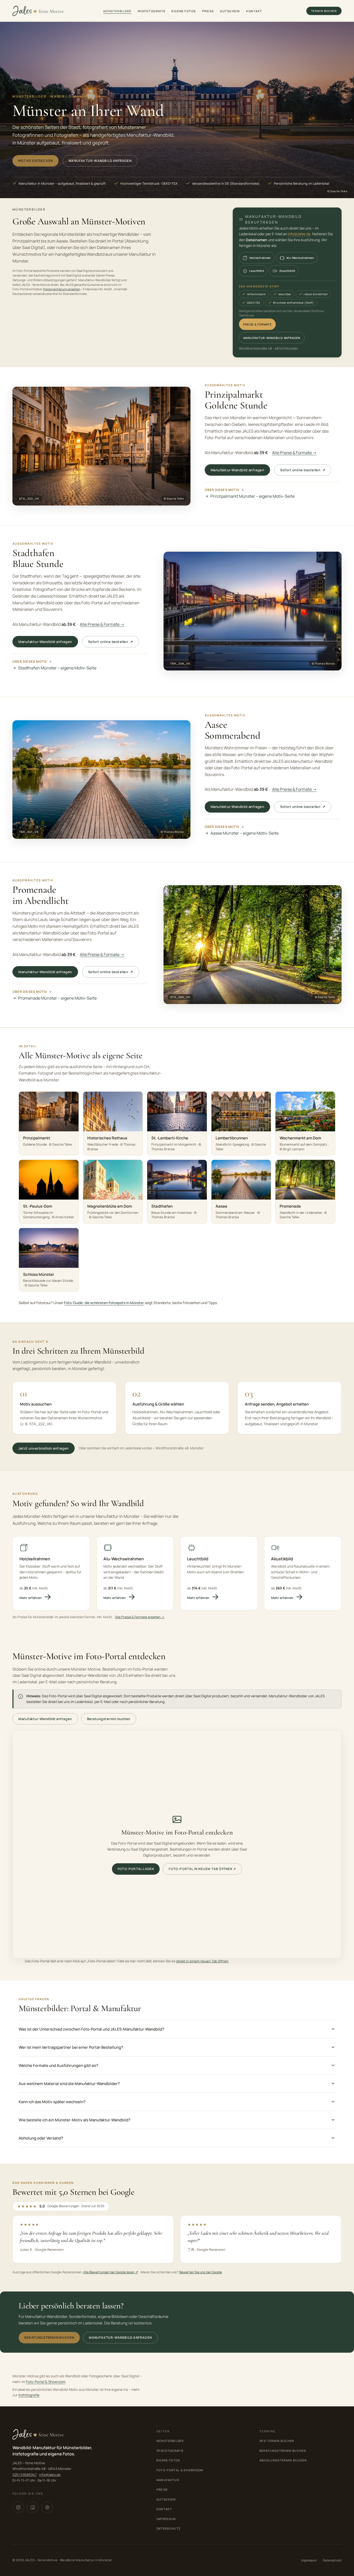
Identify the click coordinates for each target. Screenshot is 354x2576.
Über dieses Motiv (222, 490)
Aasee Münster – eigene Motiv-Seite (245, 833)
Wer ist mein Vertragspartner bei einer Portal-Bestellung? (71, 2047)
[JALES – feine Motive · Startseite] (38, 11)
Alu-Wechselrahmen (300, 258)
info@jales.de (299, 234)
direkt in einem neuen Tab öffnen (202, 1961)
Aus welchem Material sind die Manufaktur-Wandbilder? (69, 2084)
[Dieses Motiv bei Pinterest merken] (182, 395)
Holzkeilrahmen (260, 258)
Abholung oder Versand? (41, 2138)
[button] (101, 446)
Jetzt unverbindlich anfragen (44, 1448)
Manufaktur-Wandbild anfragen (100, 161)
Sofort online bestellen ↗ (303, 470)
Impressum (166, 2519)
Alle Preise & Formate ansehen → (140, 1617)
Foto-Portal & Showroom (46, 2382)
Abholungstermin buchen (283, 2460)
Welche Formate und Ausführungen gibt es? (58, 2065)
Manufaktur (168, 2480)
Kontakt (254, 11)
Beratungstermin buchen (109, 1719)
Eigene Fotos (184, 11)
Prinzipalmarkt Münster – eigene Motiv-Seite (253, 496)
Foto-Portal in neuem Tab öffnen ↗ (202, 1869)
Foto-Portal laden (136, 1869)
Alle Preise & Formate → (294, 453)
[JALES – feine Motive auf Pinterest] (47, 2507)
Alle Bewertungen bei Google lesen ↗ (111, 2272)
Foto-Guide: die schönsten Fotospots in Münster (104, 1303)
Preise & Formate (257, 324)
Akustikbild (287, 271)
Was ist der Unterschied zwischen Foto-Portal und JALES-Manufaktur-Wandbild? (91, 2029)
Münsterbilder (117, 11)
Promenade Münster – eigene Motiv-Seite (57, 998)
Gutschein (230, 11)
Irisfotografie (152, 11)
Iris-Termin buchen (277, 2441)
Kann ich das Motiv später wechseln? (52, 2102)
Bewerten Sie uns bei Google (201, 2272)
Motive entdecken (36, 161)
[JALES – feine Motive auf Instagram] (18, 2507)
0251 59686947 (25, 2475)
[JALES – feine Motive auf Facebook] (33, 2507)
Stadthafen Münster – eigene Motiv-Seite (57, 668)
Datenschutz (169, 2528)
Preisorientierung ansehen (62, 289)
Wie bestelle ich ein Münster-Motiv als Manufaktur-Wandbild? (75, 2120)
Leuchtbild (257, 271)
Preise (208, 11)
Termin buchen (324, 11)
